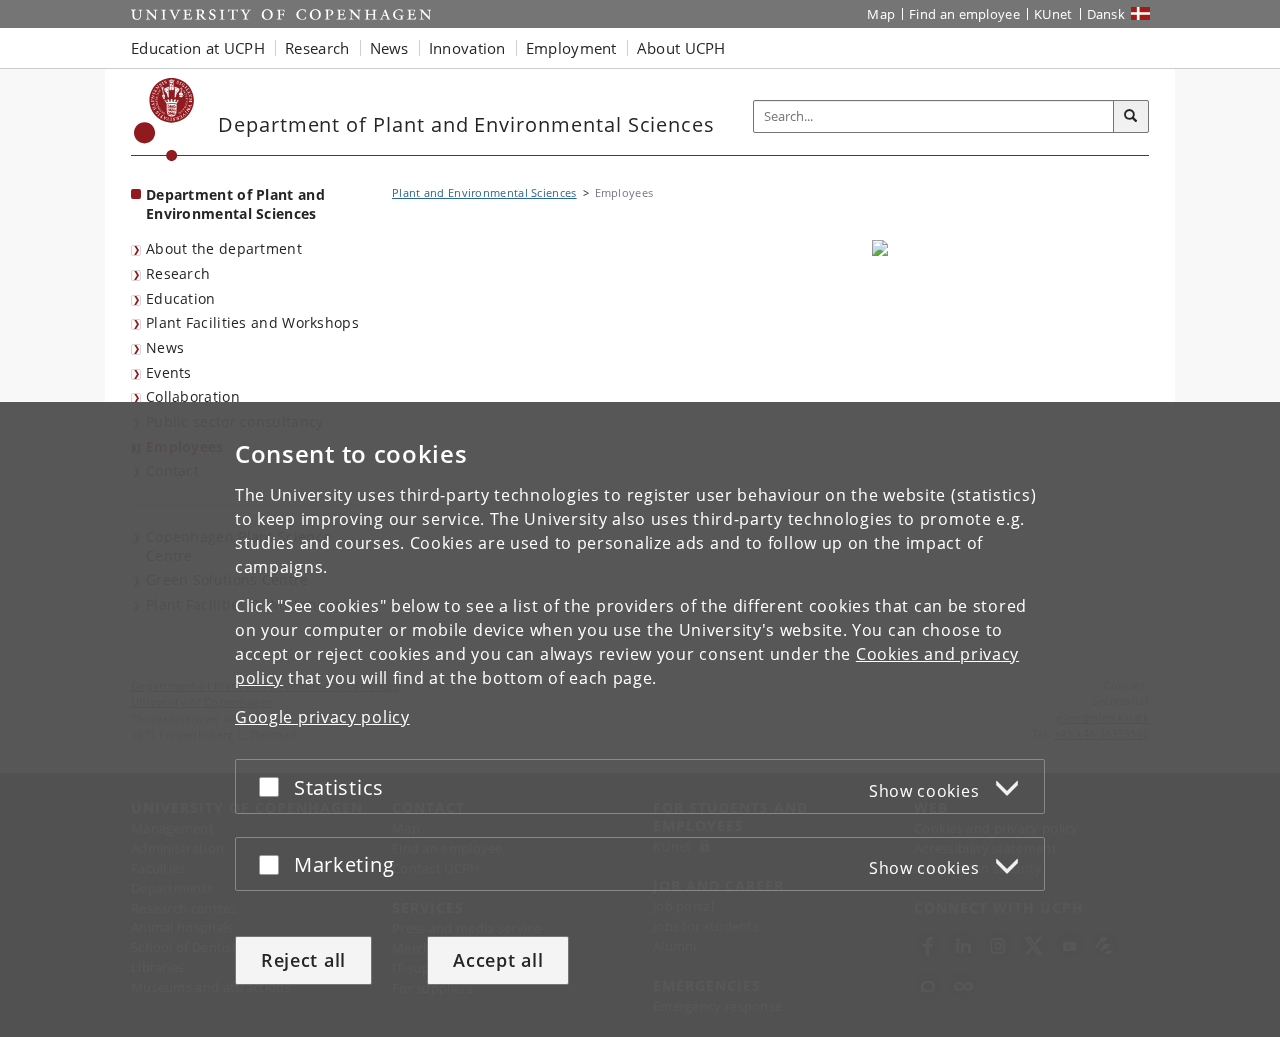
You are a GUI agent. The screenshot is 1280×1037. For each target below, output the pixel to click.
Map (881, 14)
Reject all (303, 960)
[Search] (1131, 117)
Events (169, 372)
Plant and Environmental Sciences (484, 192)
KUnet (1053, 14)
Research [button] (317, 48)
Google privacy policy (322, 717)
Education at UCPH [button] (198, 48)
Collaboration (193, 396)
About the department (224, 248)
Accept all (498, 960)
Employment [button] (571, 48)
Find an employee (964, 14)
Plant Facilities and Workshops (252, 322)
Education (181, 298)
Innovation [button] (467, 48)
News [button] (389, 48)
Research (178, 273)
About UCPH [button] (681, 48)
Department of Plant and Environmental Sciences (235, 204)
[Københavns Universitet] (164, 119)
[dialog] (640, 719)
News (165, 347)
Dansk (1106, 14)
